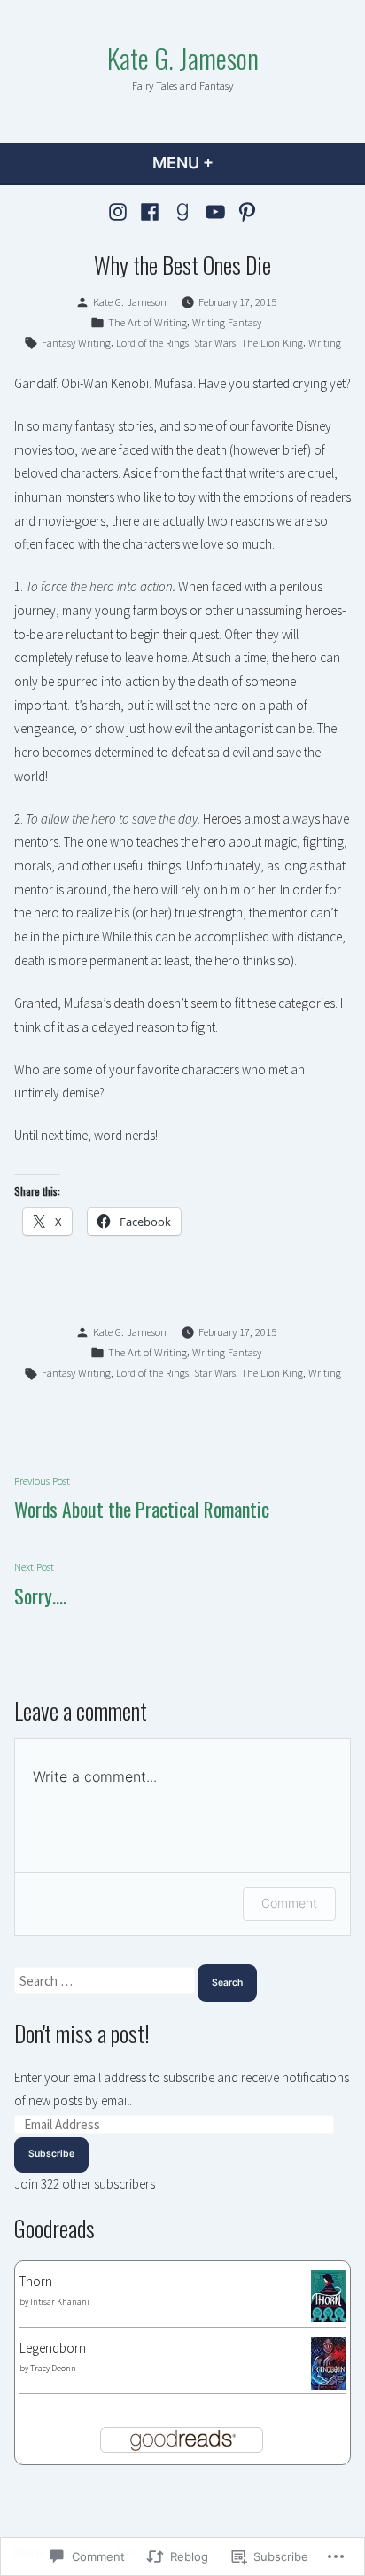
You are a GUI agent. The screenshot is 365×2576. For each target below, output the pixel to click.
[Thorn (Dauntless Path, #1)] (328, 2295)
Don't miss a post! (82, 2033)
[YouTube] (215, 211)
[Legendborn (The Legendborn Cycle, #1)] (328, 2361)
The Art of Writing (148, 322)
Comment (289, 1903)
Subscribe (51, 2154)
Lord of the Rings (152, 343)
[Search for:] (106, 1981)
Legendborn (53, 2348)
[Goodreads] (183, 211)
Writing (325, 343)
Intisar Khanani (60, 2302)
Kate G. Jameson (183, 58)
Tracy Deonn (53, 2368)
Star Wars (215, 343)
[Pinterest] (245, 211)
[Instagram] (120, 211)
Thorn (36, 2281)
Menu (231, 163)
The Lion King (272, 343)
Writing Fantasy (227, 322)
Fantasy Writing (76, 343)
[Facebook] (150, 211)
